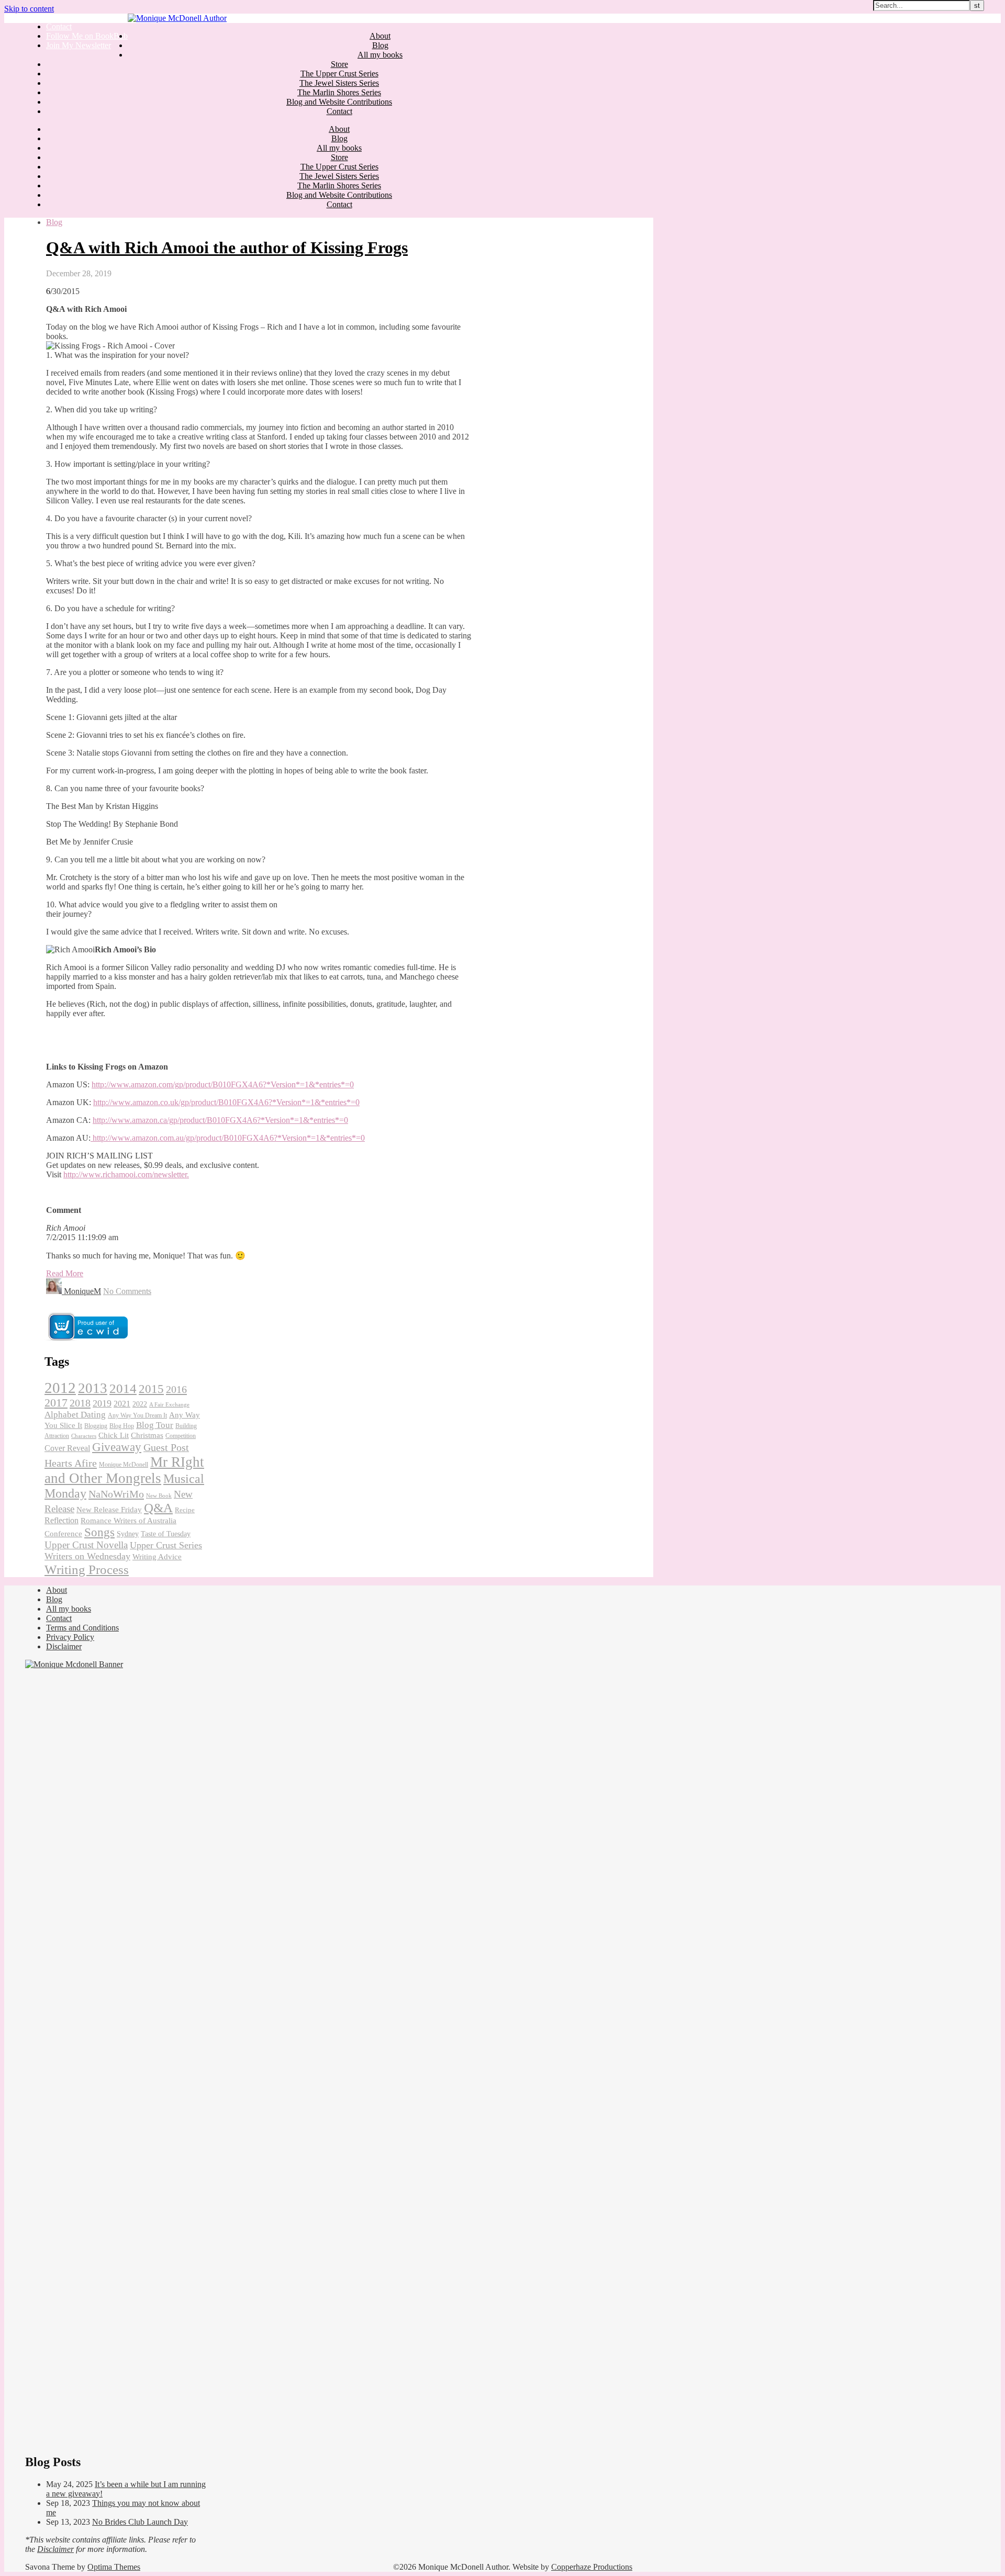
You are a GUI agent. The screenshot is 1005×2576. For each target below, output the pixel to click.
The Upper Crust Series (339, 74)
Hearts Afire (71, 1463)
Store (339, 64)
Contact (59, 26)
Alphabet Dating (75, 1415)
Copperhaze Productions (592, 2567)
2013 (93, 1388)
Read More (65, 1273)
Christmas (147, 1435)
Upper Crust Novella (86, 1545)
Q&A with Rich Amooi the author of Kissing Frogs (227, 248)
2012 (60, 1388)
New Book (159, 1496)
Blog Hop (122, 1426)
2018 (80, 1403)
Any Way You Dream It (137, 1415)
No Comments (127, 1291)
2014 (123, 1388)
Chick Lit (114, 1435)
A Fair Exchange (169, 1404)
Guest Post (166, 1447)
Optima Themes (114, 2567)
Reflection (62, 1520)
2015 (151, 1389)
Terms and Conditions (82, 1628)
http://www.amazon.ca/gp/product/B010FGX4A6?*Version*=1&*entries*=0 (220, 1120)
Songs (99, 1532)
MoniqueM (82, 1291)
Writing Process (87, 1569)
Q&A (158, 1508)
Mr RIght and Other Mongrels (124, 1470)
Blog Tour (155, 1425)
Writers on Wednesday (87, 1556)
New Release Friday (109, 1510)
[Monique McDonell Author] (177, 18)
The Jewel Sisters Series (339, 83)
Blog (380, 45)
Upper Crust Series (166, 1545)
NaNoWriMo (116, 1494)
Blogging (96, 1426)
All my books (380, 55)
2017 (56, 1403)
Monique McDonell (124, 1465)
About (380, 36)
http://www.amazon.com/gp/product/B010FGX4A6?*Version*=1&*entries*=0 (223, 1084)
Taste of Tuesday (166, 1534)
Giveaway (117, 1447)
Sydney (128, 1534)
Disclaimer (64, 1646)
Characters (84, 1436)
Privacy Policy (70, 1637)
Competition (181, 1436)
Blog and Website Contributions (339, 102)
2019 (102, 1403)
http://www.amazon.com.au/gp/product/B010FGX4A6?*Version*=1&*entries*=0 (228, 1138)
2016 (176, 1389)
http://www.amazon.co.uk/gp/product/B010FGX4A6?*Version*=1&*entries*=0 (226, 1102)
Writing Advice (157, 1557)
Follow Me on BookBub (87, 36)
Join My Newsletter (79, 45)
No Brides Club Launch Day (140, 2522)
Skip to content (29, 9)
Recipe (185, 1510)
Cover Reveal (67, 1448)
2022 (140, 1404)
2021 (122, 1404)
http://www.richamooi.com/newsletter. (126, 1174)
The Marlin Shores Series (339, 92)
